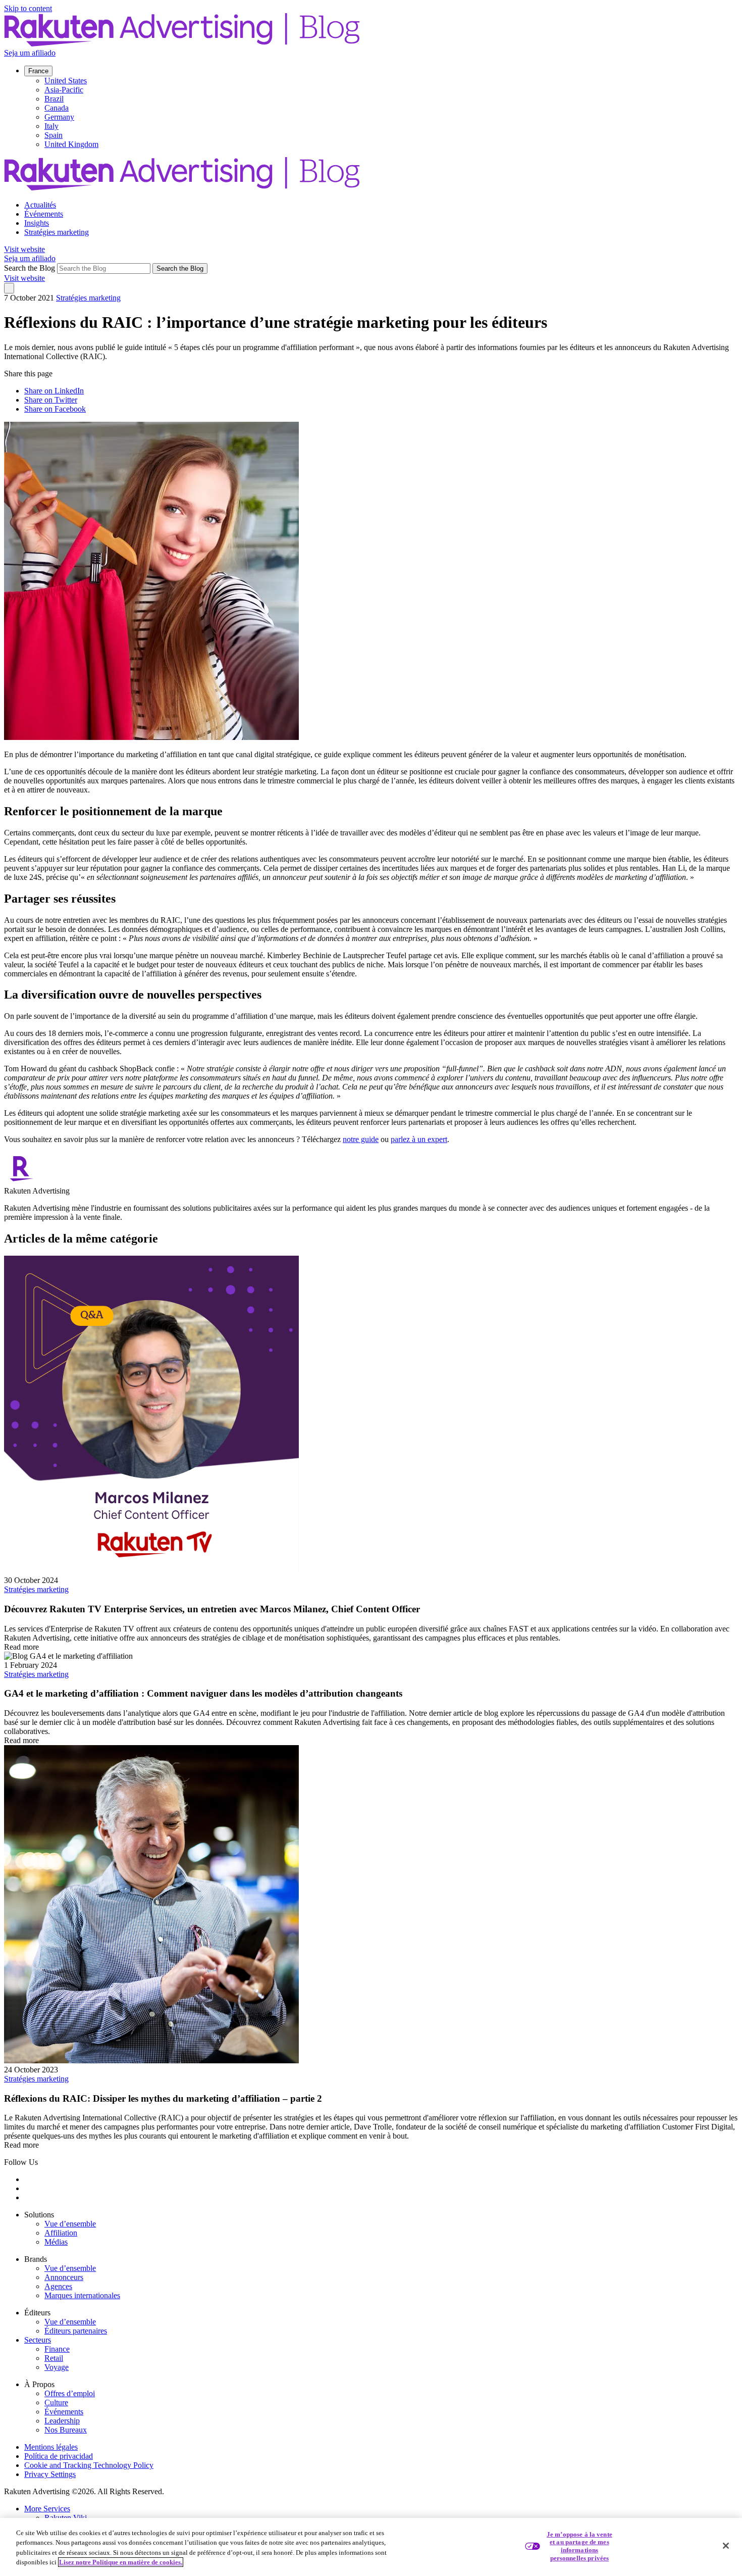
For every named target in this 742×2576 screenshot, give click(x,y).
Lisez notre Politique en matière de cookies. (121, 2562)
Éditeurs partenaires (76, 2331)
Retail (54, 2358)
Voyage (57, 2367)
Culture (56, 2402)
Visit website (24, 249)
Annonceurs (64, 2277)
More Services (47, 2509)
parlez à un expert (419, 1139)
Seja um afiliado (30, 53)
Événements (44, 214)
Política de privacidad (59, 2456)
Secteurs (38, 2340)
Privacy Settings (50, 2474)
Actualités (40, 205)
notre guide (361, 1139)
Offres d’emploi (70, 2393)
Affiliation (61, 2233)
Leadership (62, 2421)
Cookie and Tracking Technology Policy (89, 2465)
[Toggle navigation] (9, 288)
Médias (56, 2242)
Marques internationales (82, 2295)
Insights (37, 223)
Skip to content (28, 8)
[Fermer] (726, 2546)
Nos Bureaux (66, 2430)
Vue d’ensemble (70, 2224)
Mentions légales (51, 2447)
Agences (58, 2286)
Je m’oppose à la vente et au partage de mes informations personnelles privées (579, 2546)
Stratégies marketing (57, 232)
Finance (57, 2349)
